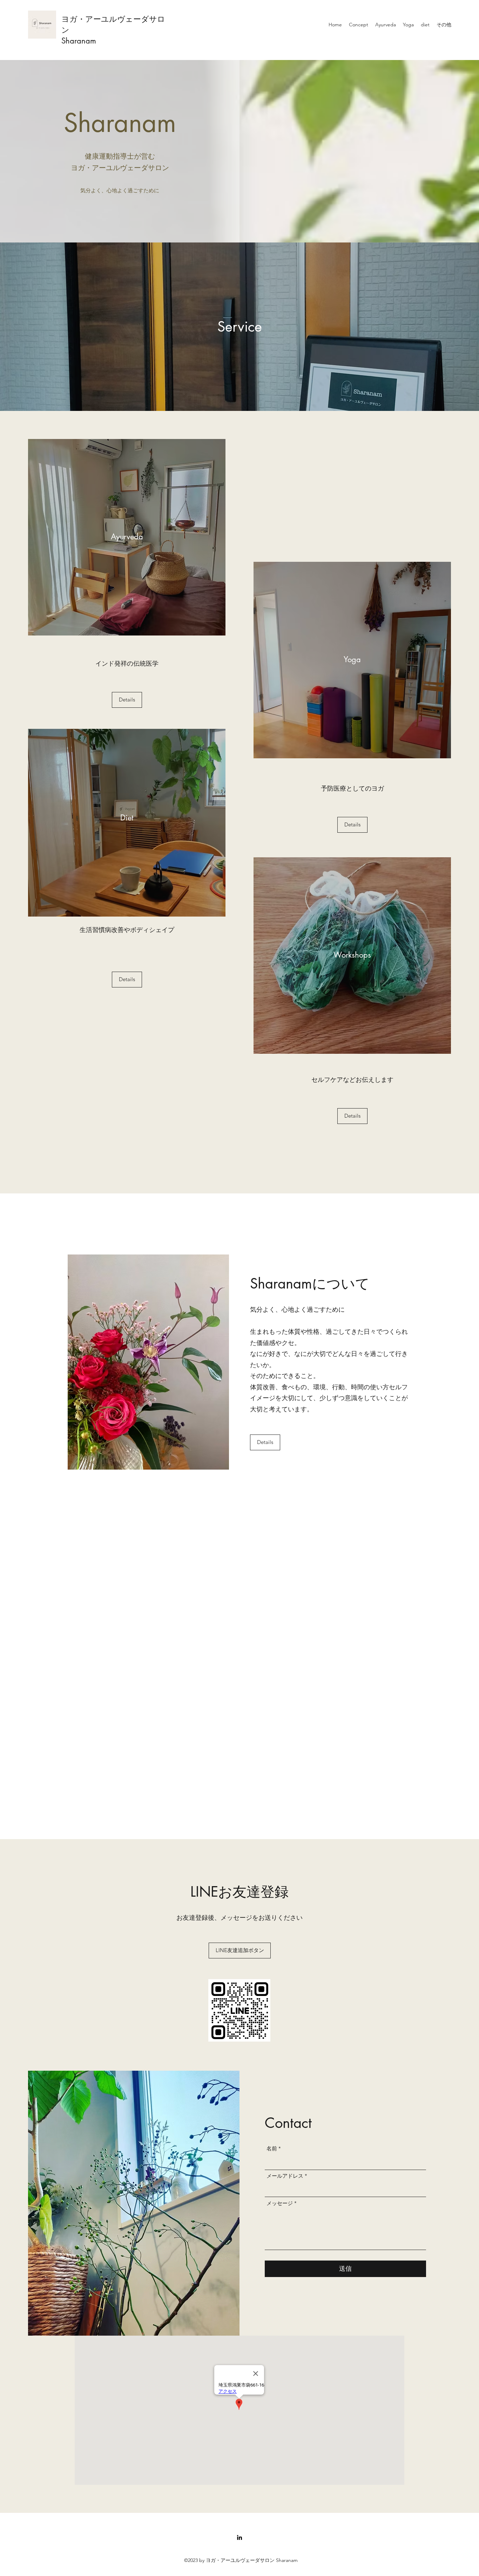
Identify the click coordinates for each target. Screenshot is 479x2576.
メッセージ (280, 2203)
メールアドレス (285, 2176)
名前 (272, 2148)
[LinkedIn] (239, 2537)
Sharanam (79, 41)
